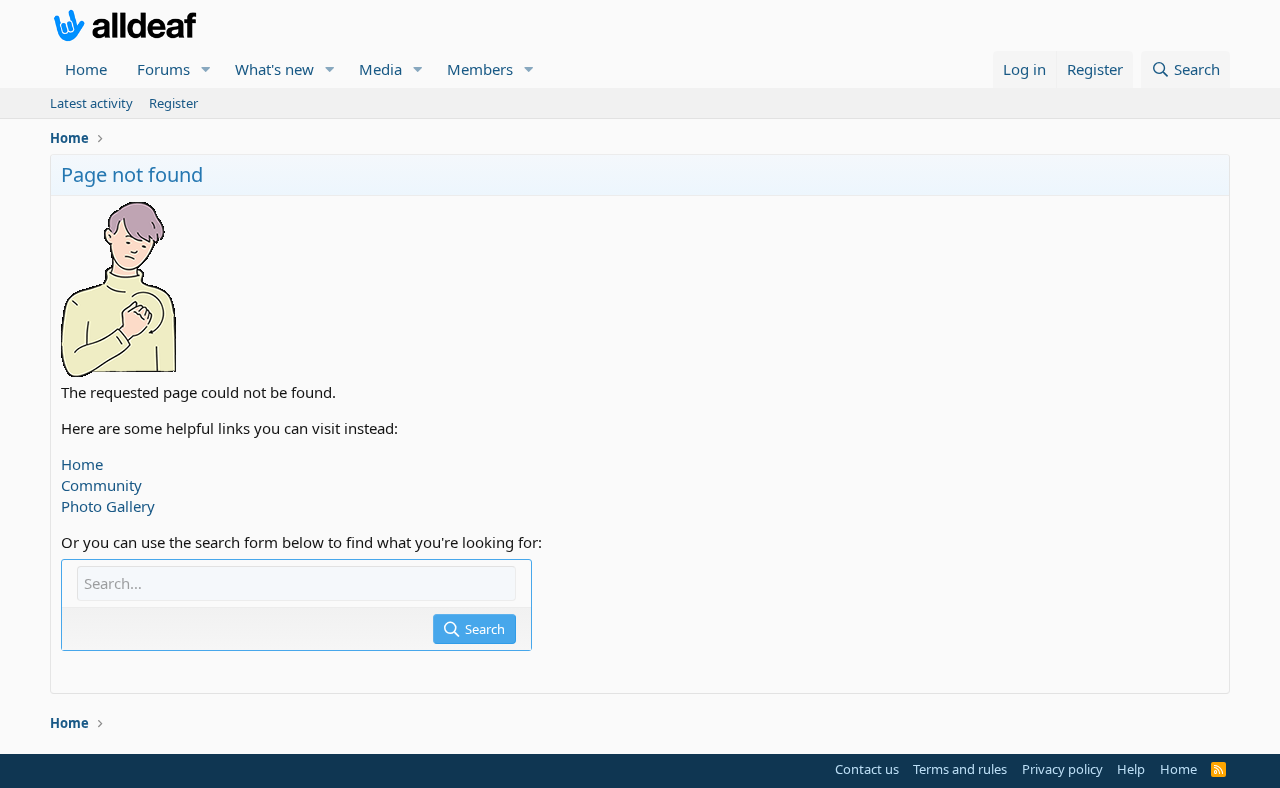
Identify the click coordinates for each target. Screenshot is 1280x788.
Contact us (867, 769)
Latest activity (91, 103)
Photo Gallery (108, 506)
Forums (163, 69)
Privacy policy (1062, 769)
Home (86, 69)
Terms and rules (960, 769)
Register (173, 103)
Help (1131, 769)
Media (380, 69)
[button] (206, 69)
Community (101, 485)
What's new (274, 69)
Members (480, 69)
